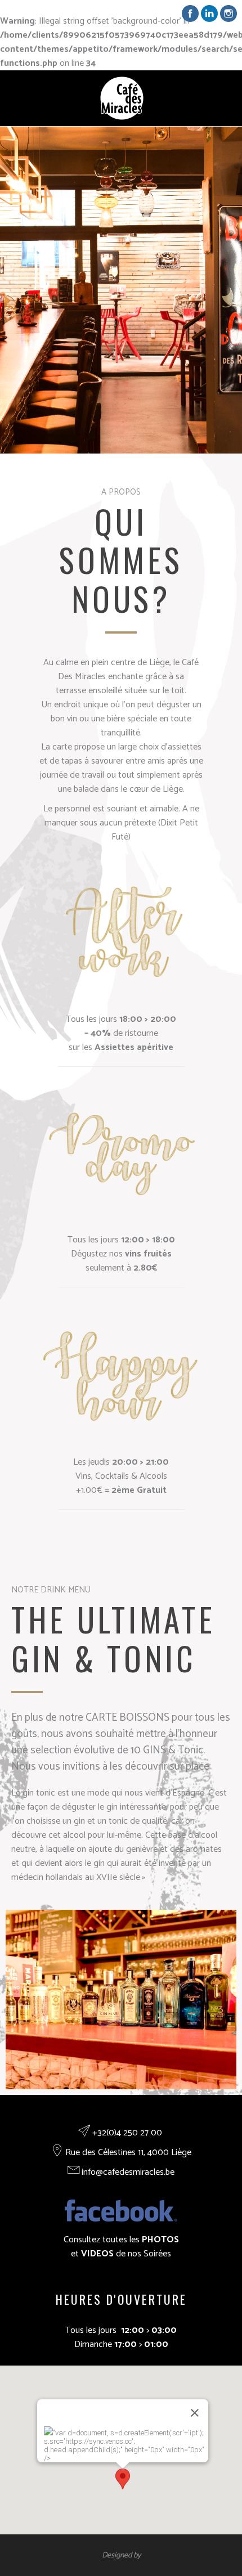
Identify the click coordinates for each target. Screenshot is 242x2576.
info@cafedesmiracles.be (128, 2172)
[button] (123, 2479)
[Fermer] (195, 2413)
